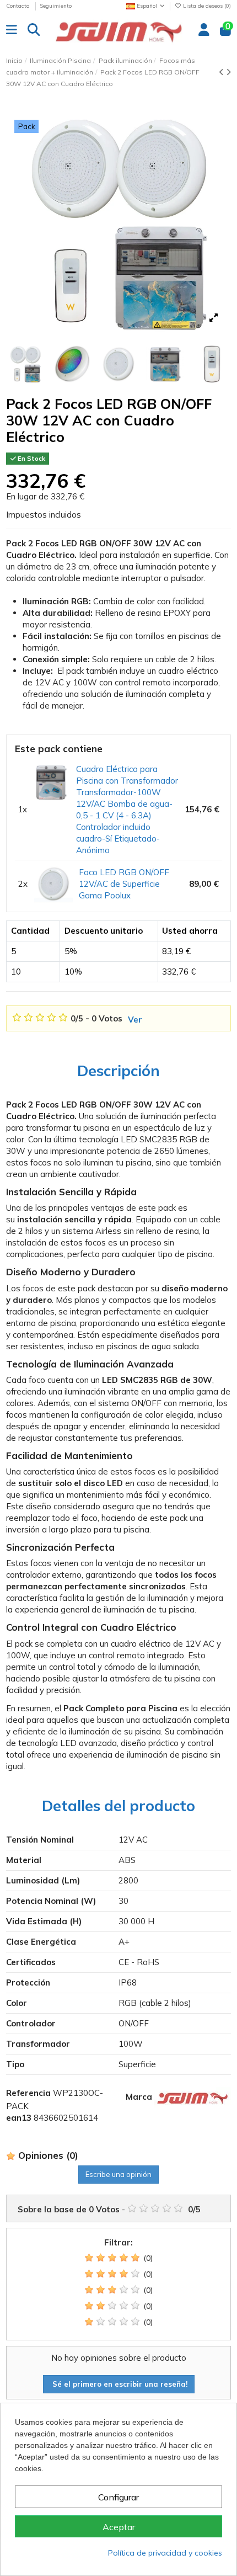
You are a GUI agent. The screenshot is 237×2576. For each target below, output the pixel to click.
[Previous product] (222, 72)
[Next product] (228, 72)
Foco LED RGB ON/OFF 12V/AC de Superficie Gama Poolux (124, 884)
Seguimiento (56, 6)
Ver (135, 1020)
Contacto (18, 6)
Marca (139, 2097)
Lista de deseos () (206, 6)
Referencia (28, 2093)
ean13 (19, 2118)
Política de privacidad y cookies (165, 2553)
